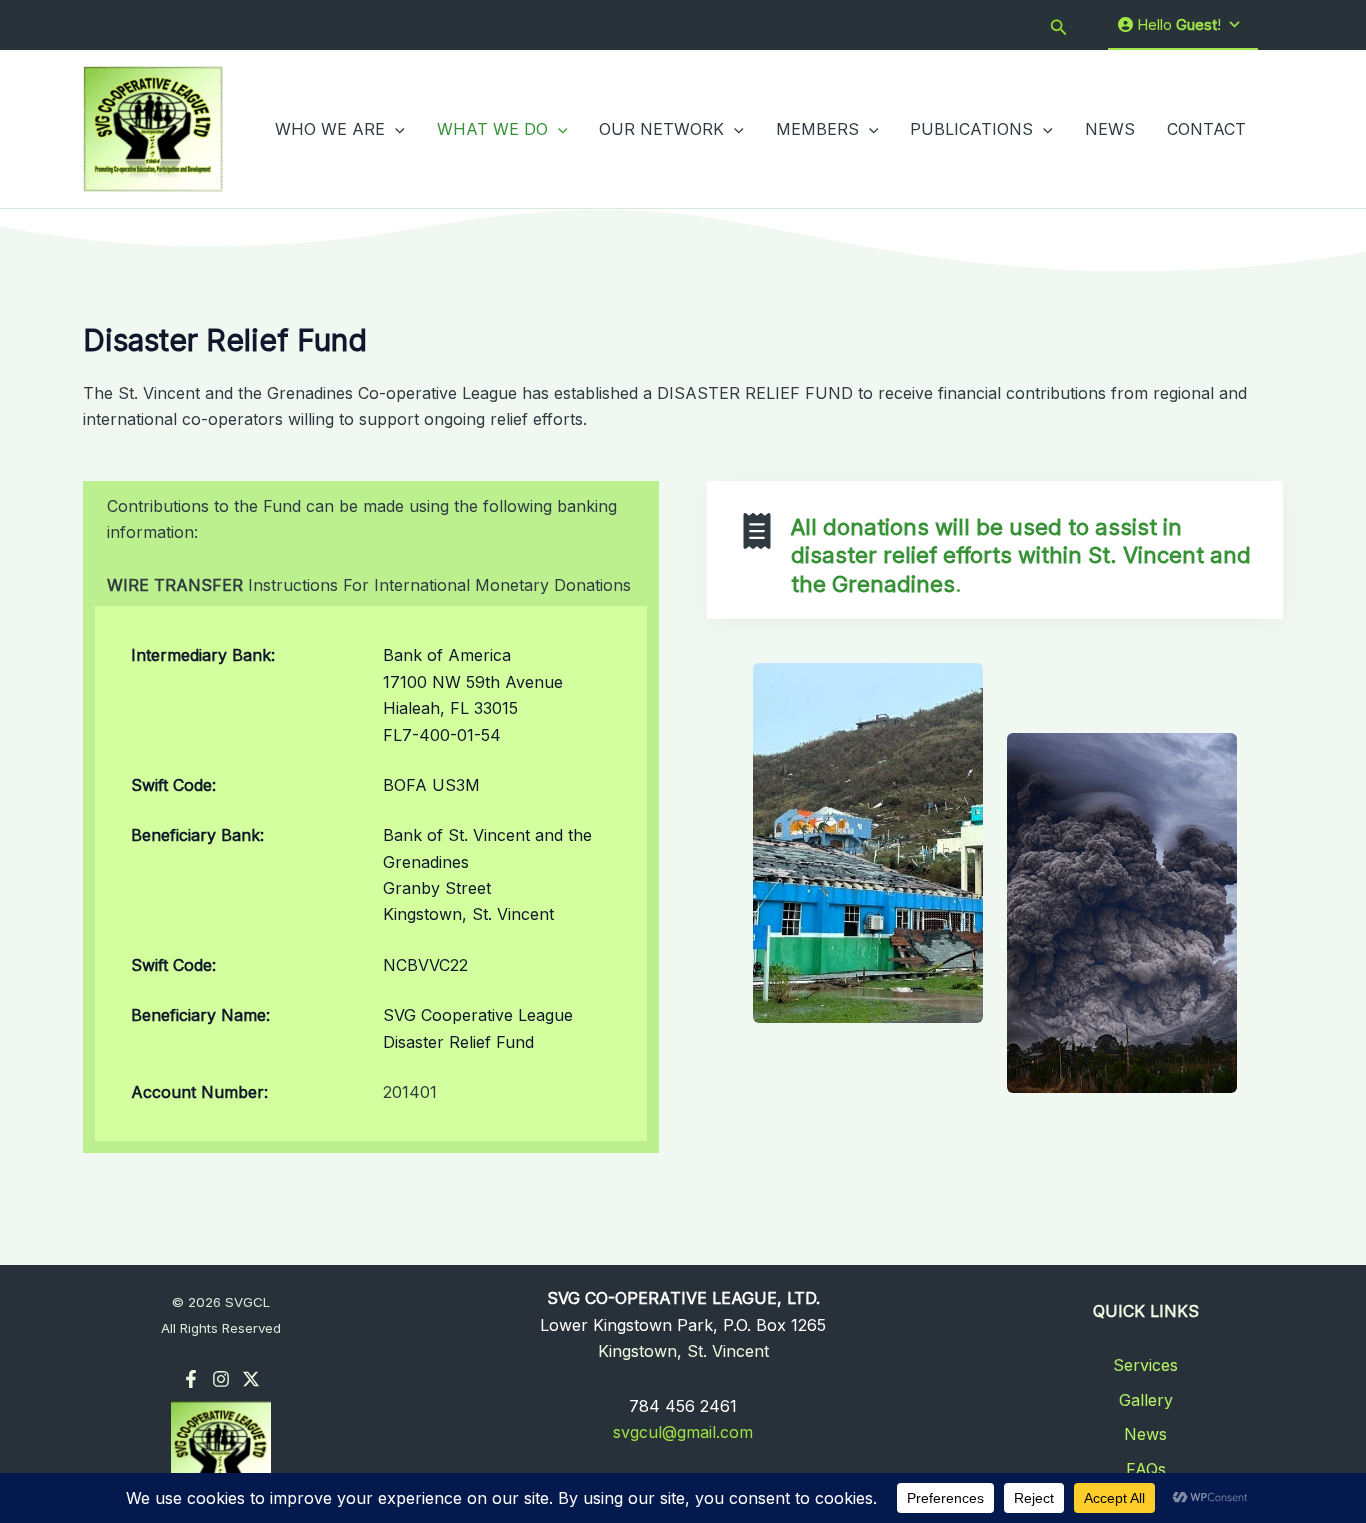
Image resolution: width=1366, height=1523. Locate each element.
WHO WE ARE (330, 129)
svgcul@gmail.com (683, 1432)
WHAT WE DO (492, 129)
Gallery (1146, 1400)
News (1145, 1434)
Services (1145, 1365)
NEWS (1110, 129)
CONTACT (1206, 129)
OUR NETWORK (661, 129)
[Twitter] (251, 1379)
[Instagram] (221, 1379)
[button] (1059, 25)
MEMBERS (817, 129)
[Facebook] (191, 1379)
